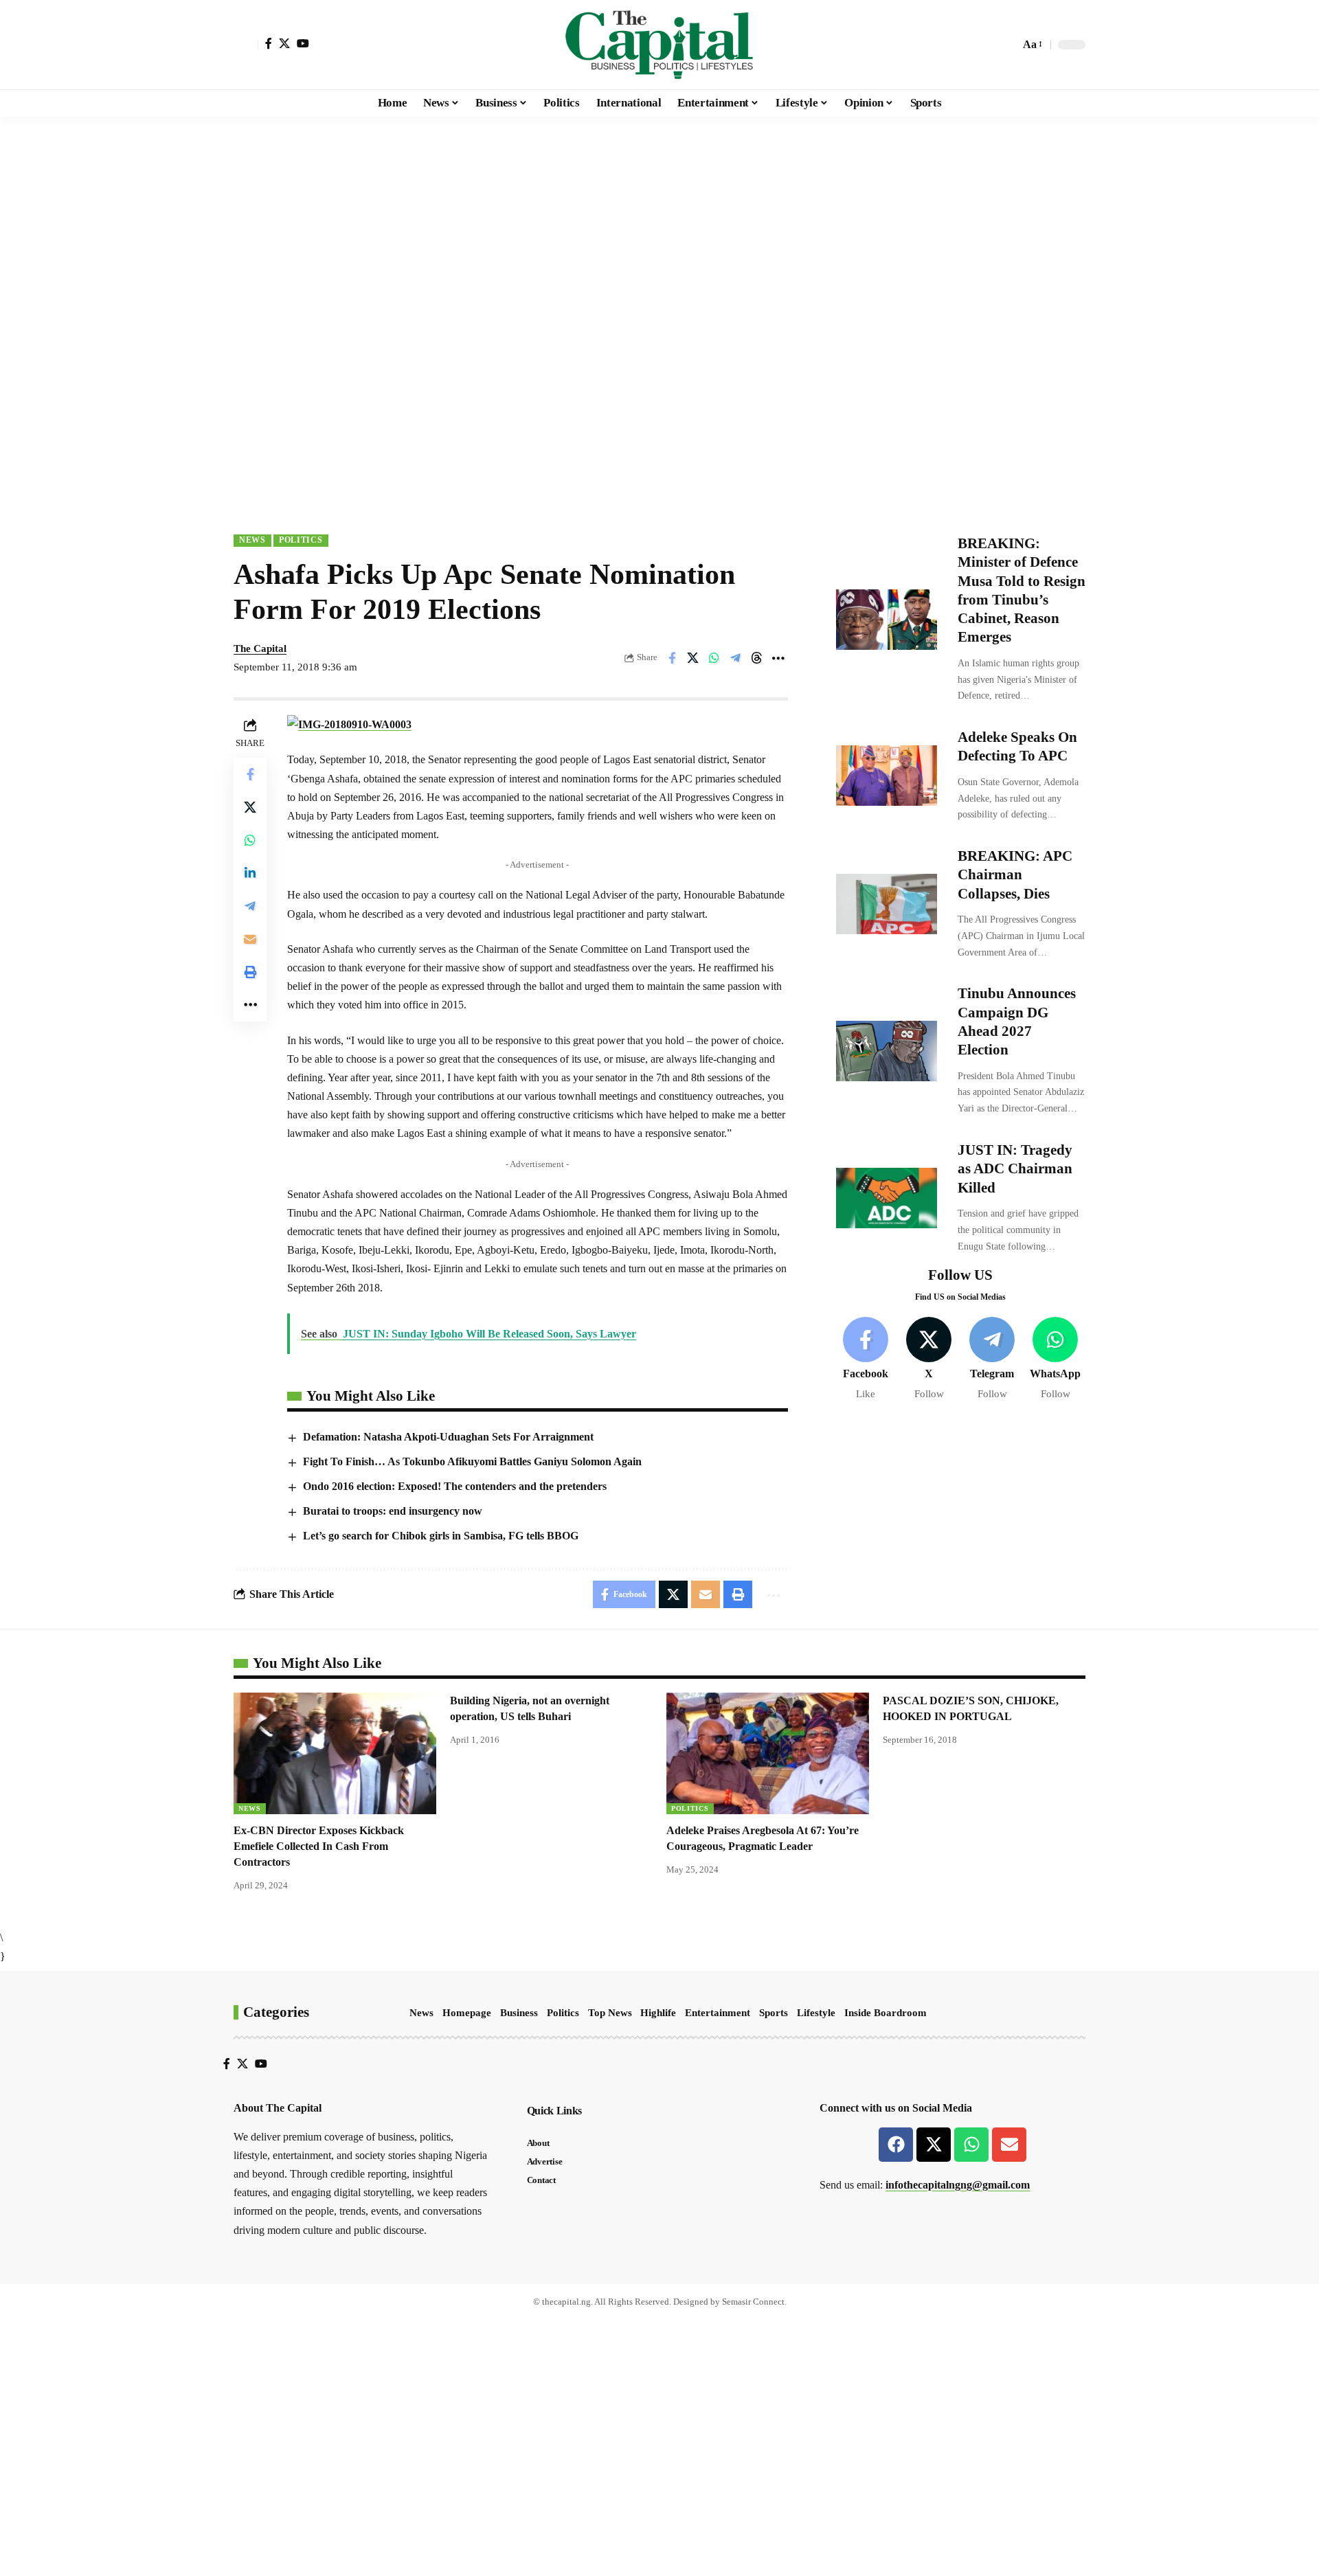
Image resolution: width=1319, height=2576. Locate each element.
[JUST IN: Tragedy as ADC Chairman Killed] (887, 1198)
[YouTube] (303, 43)
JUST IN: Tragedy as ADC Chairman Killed (1015, 1169)
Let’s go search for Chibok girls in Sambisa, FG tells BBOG (441, 1536)
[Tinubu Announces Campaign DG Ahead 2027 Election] (887, 1051)
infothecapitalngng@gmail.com (958, 2185)
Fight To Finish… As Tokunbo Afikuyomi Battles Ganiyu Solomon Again (472, 1461)
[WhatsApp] (1056, 1359)
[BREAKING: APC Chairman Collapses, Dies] (887, 904)
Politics (301, 540)
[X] (284, 43)
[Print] (250, 971)
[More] (778, 658)
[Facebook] (269, 43)
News (252, 540)
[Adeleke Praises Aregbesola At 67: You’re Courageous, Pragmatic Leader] (768, 1753)
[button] (246, 45)
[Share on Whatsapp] (714, 658)
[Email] (250, 938)
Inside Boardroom (886, 2013)
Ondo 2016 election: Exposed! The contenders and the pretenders (455, 1486)
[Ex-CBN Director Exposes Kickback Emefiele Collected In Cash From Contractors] (335, 1753)
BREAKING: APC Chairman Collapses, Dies (1015, 875)
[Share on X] (693, 658)
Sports (774, 2013)
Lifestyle (816, 2013)
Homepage (467, 2013)
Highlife (658, 2013)
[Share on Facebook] (672, 658)
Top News (610, 2013)
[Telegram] (992, 1359)
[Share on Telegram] (736, 658)
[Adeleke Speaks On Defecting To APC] (887, 776)
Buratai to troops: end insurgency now (393, 1511)
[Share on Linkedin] (250, 872)
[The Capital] (659, 45)
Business (519, 2013)
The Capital (260, 648)
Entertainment (718, 2013)
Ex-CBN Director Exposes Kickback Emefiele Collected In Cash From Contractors (319, 1846)
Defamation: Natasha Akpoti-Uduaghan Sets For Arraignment (448, 1437)
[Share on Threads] (757, 658)
